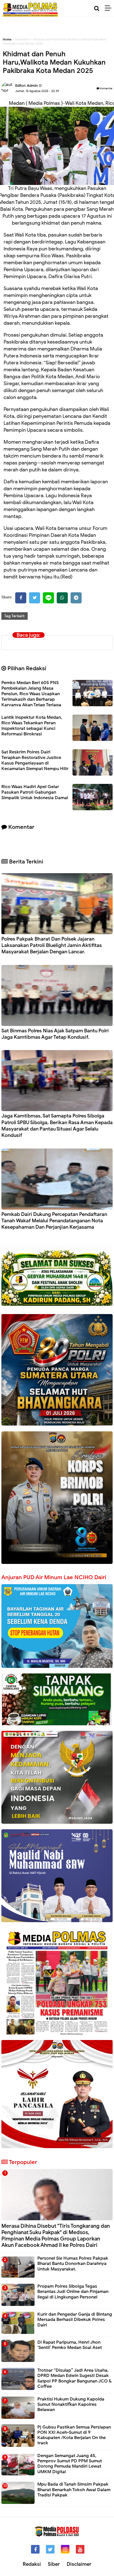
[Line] (48, 598)
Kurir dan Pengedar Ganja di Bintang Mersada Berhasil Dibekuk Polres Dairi (75, 2320)
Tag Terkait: (15, 616)
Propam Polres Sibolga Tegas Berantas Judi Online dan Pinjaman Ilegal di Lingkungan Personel (73, 2292)
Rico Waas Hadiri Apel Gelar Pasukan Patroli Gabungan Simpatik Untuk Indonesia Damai (35, 792)
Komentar (106, 88)
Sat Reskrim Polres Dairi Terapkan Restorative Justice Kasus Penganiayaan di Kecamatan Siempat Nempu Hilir (35, 760)
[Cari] (97, 8)
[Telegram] (76, 598)
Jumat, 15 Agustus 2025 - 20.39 (37, 91)
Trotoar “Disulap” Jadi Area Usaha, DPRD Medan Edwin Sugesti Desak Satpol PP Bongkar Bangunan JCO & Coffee (74, 2378)
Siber (54, 2564)
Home (7, 39)
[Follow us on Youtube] (80, 2549)
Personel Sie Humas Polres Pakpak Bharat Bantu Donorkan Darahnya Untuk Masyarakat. (73, 2263)
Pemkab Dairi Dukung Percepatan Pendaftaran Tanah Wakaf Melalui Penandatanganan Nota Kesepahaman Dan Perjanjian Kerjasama (54, 1221)
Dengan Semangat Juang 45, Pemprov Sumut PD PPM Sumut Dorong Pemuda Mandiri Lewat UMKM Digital (70, 2464)
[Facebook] (21, 598)
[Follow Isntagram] (65, 2549)
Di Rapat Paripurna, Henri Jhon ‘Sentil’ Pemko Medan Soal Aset (70, 2345)
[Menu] (109, 8)
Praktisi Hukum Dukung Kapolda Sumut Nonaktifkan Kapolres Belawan (71, 2404)
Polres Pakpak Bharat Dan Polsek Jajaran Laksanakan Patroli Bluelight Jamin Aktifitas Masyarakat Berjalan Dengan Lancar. (52, 945)
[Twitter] (35, 598)
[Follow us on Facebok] (35, 2549)
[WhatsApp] (62, 598)
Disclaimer (79, 2564)
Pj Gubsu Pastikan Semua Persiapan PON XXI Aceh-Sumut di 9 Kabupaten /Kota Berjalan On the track (74, 2435)
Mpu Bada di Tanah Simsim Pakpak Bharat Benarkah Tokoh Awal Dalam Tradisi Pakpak (74, 2489)
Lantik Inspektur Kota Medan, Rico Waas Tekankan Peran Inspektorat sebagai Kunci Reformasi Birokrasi (32, 726)
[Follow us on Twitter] (50, 2549)
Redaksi (32, 2564)
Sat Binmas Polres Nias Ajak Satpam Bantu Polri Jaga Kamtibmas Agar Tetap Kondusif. (55, 1034)
